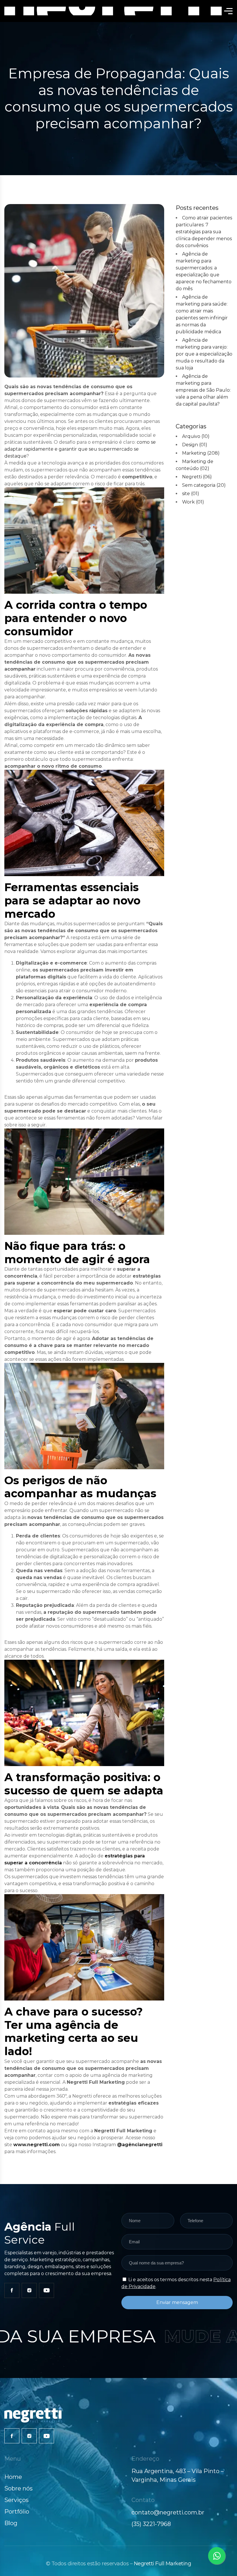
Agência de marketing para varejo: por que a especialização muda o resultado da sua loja (204, 354)
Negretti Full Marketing (163, 2564)
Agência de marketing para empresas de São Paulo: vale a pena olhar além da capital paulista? (203, 390)
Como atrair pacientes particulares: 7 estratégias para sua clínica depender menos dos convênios (204, 232)
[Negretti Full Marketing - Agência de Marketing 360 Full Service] (114, 11)
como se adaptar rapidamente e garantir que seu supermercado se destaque (80, 449)
